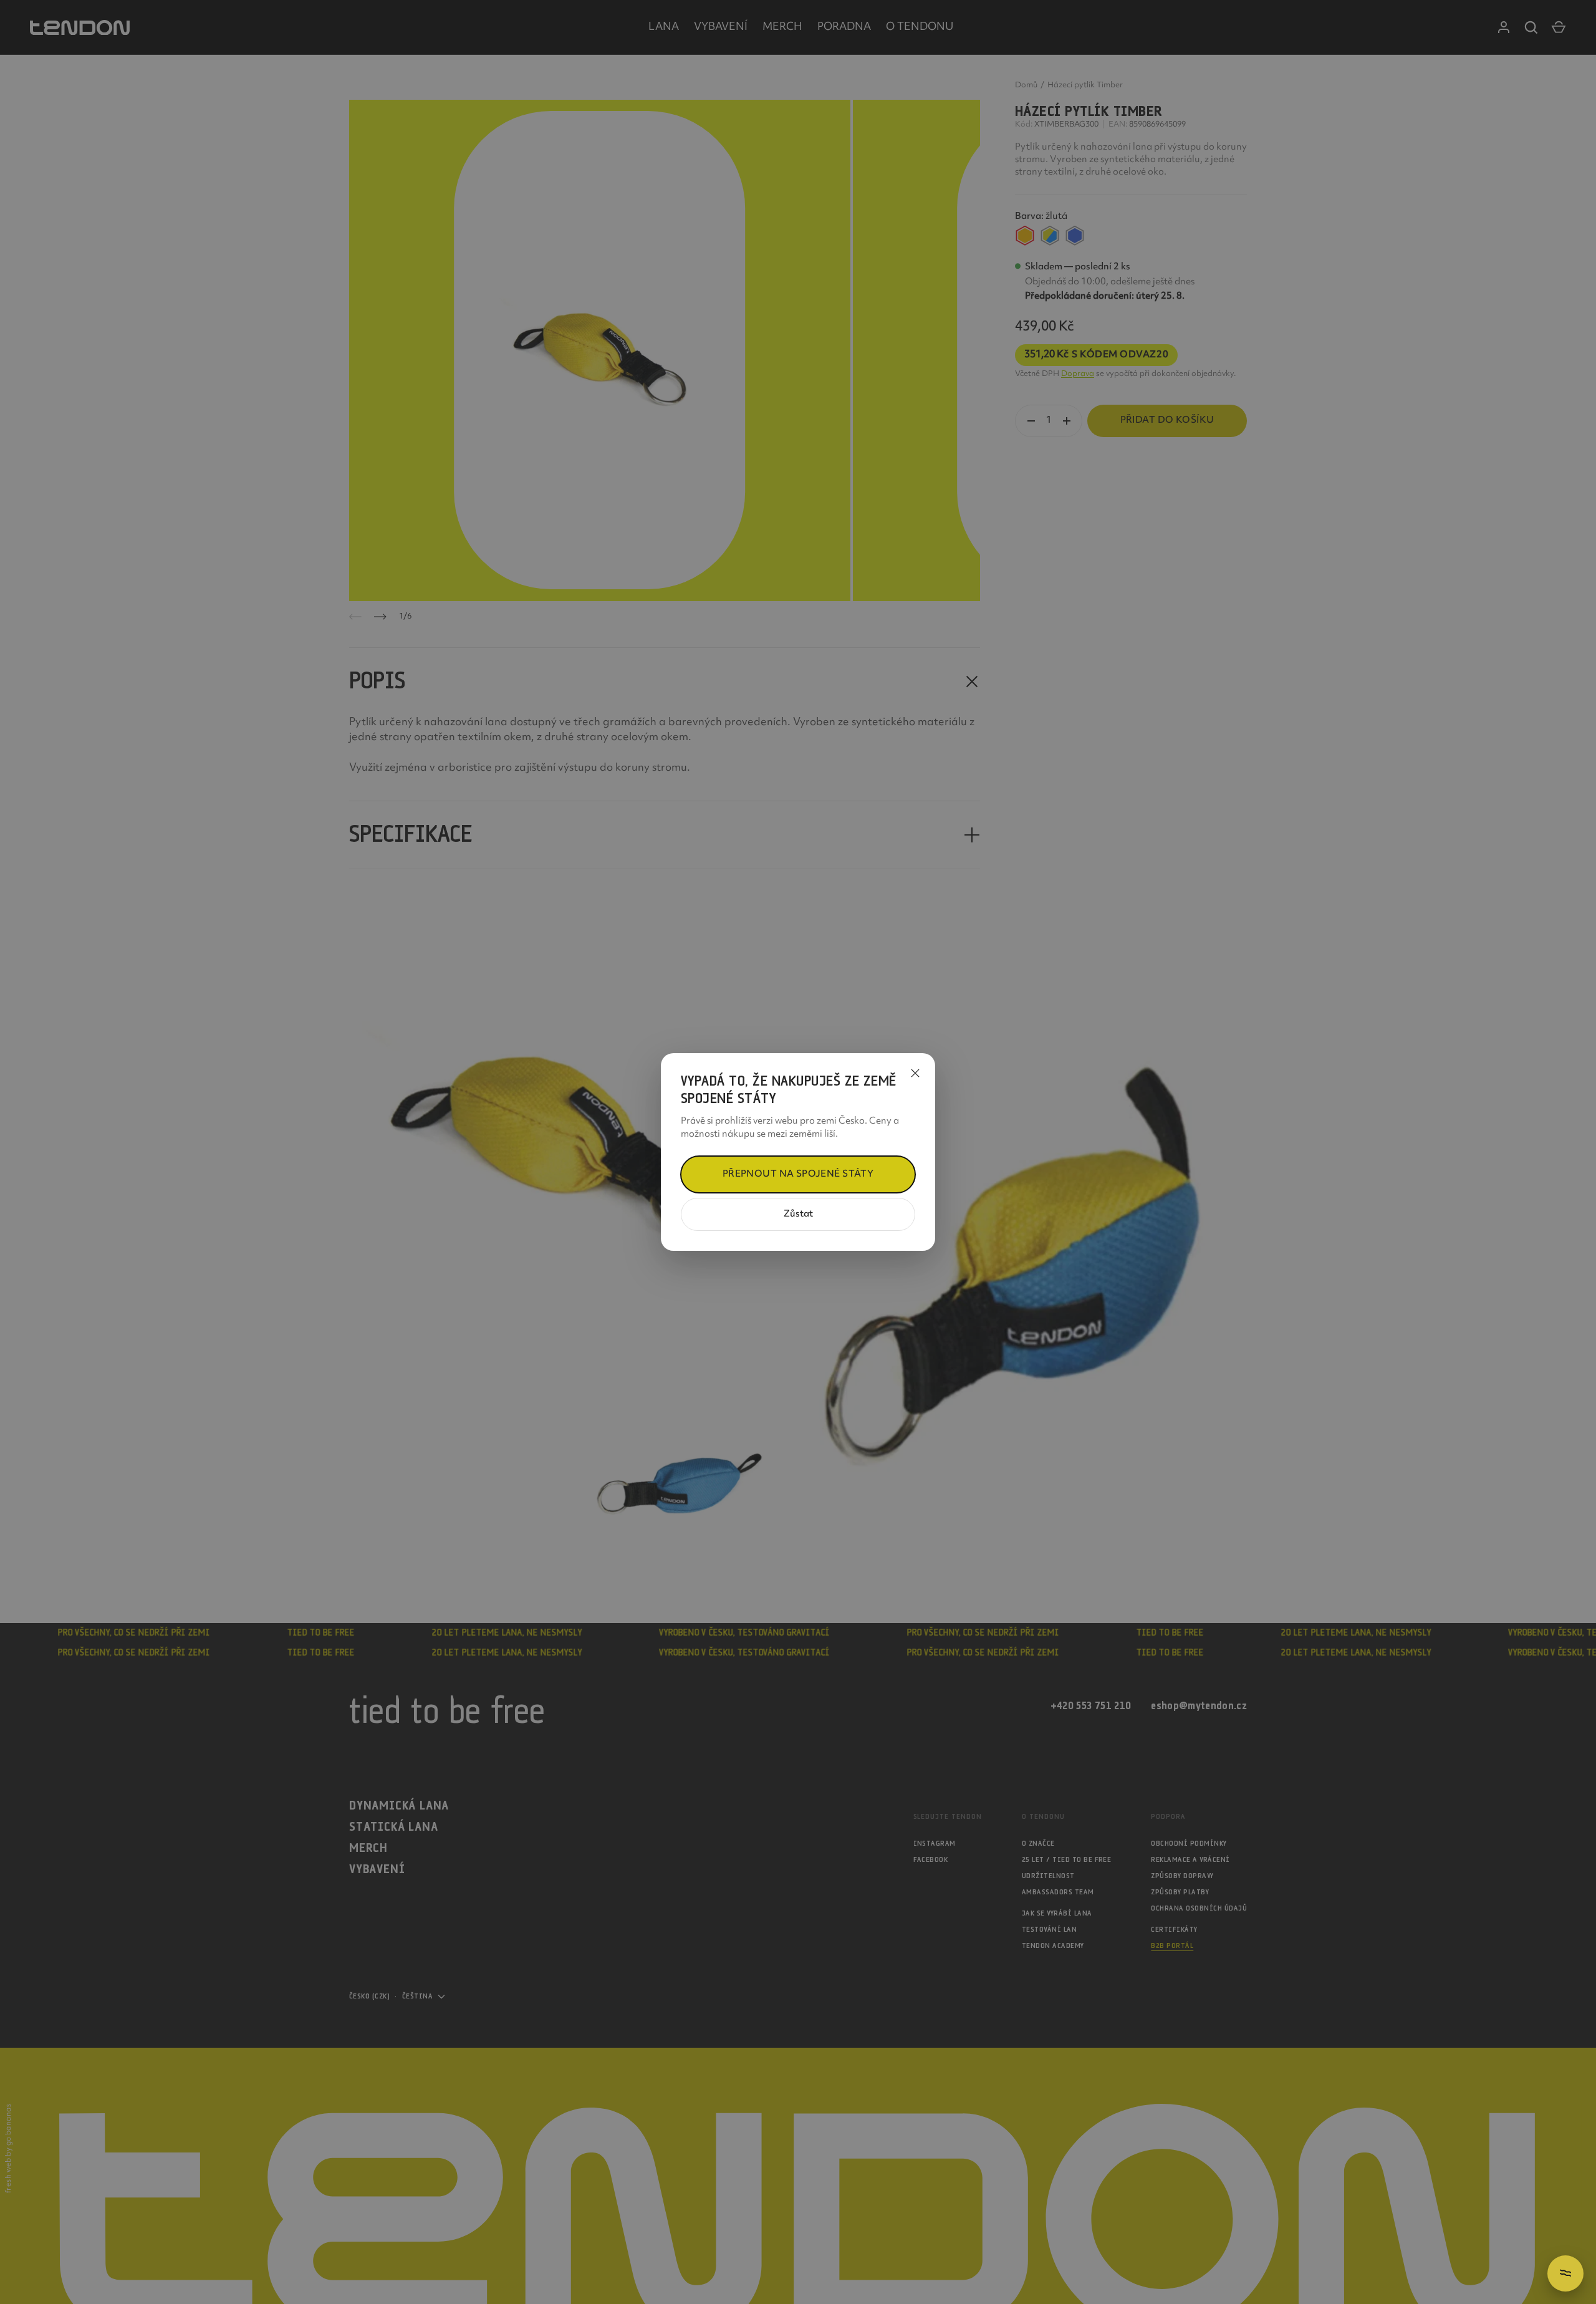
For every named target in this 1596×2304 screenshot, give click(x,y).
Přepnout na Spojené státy (798, 1174)
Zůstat (798, 1214)
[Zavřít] (915, 1073)
